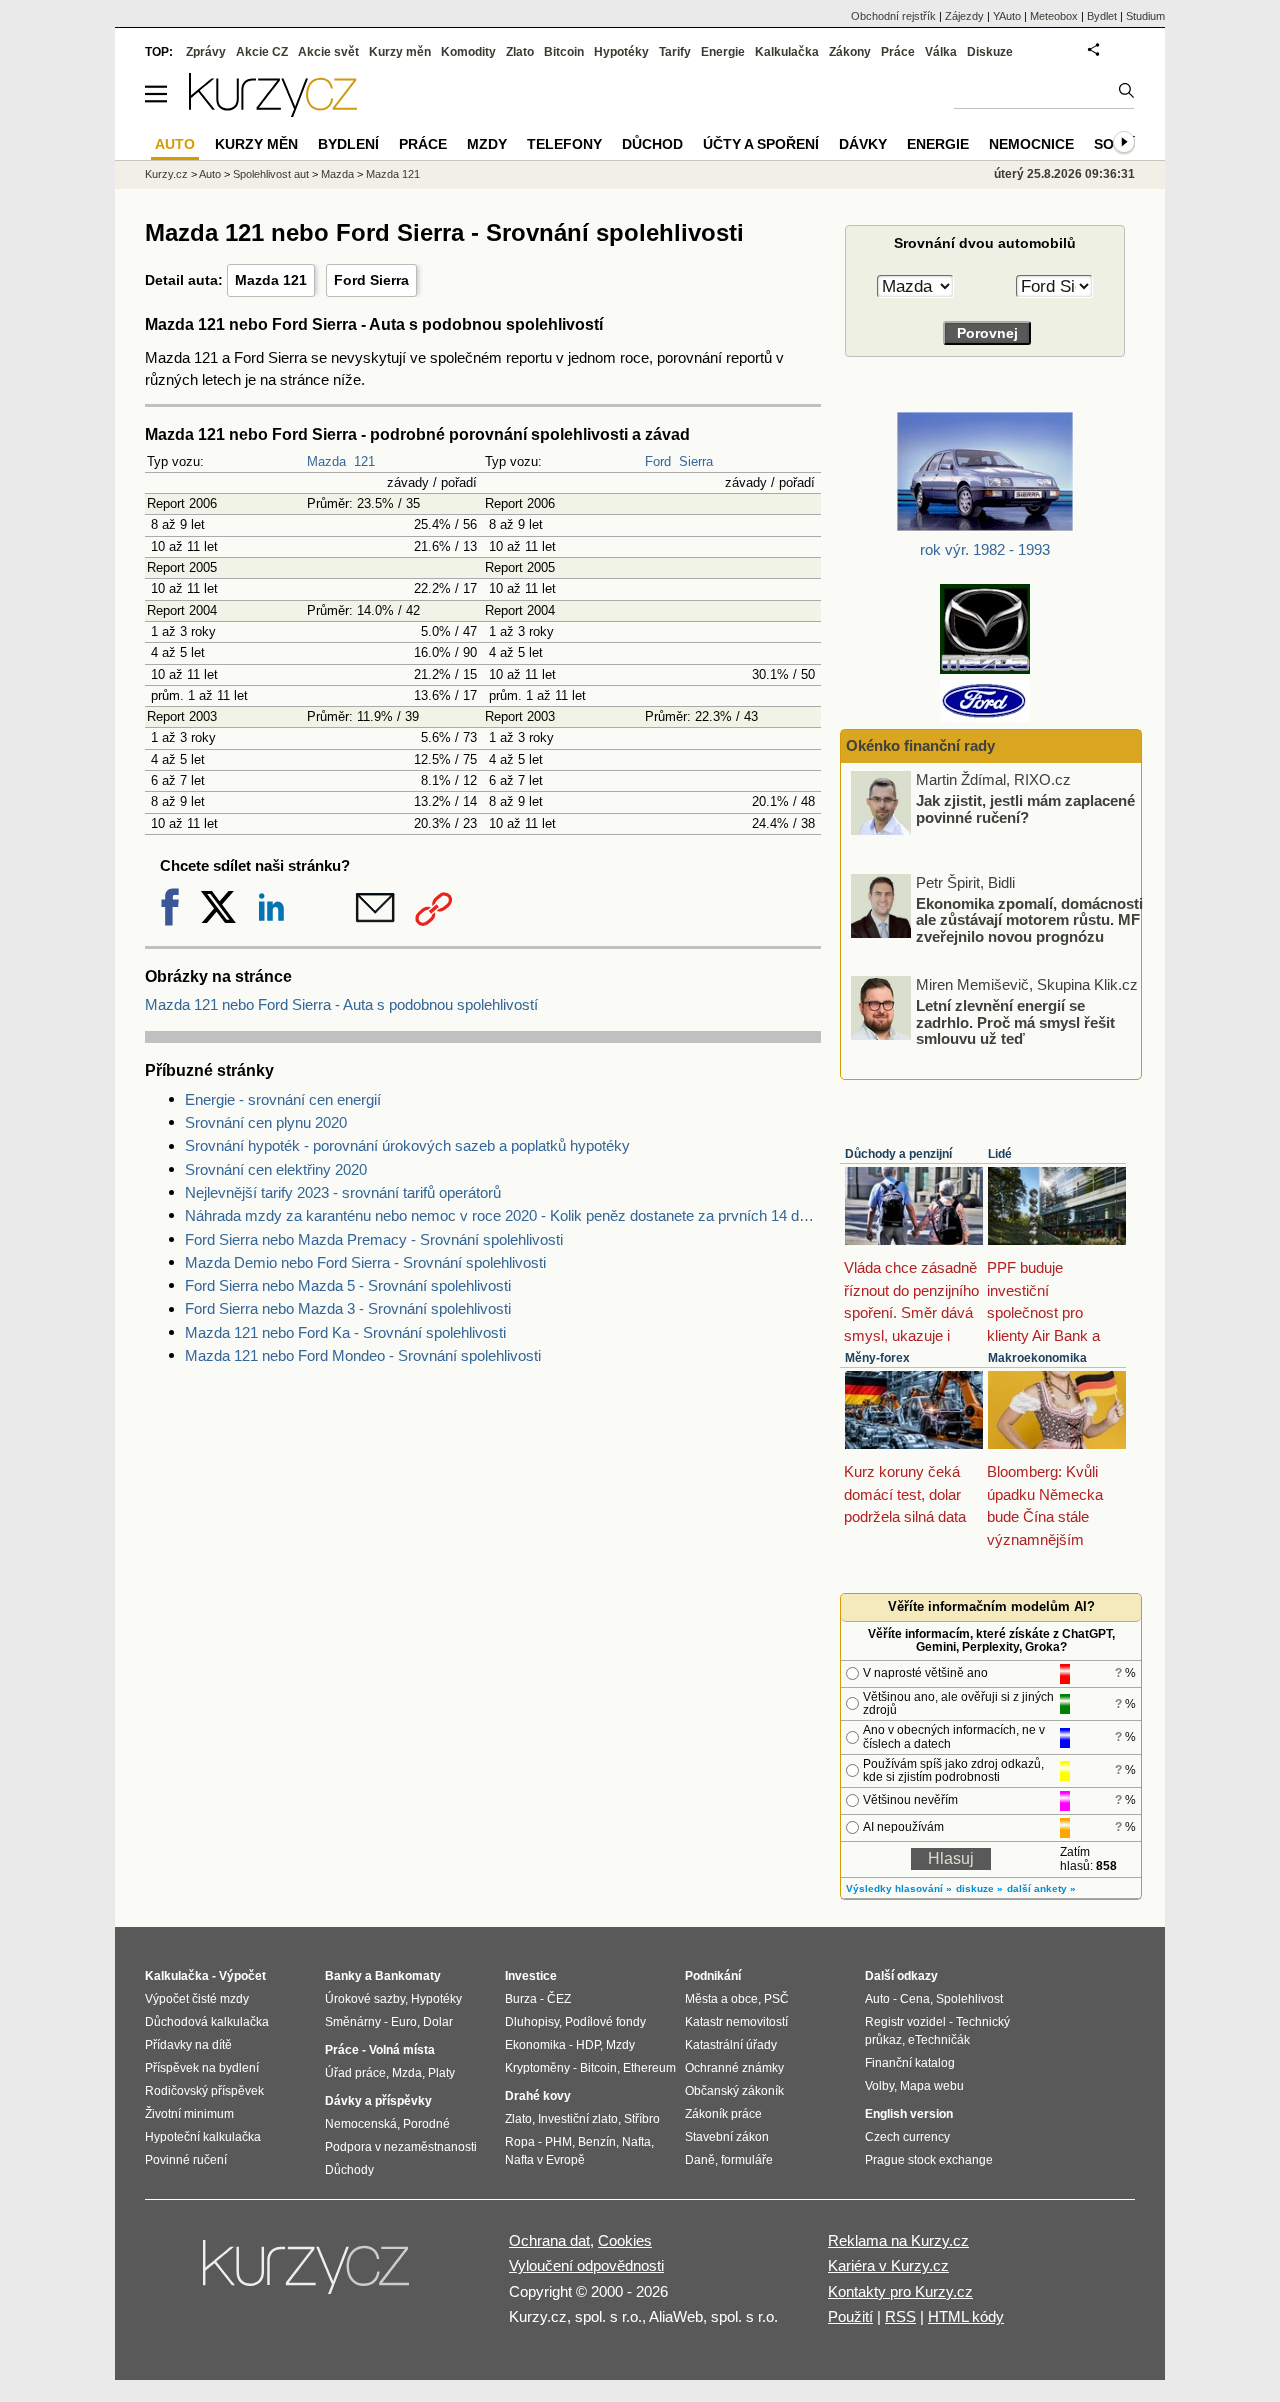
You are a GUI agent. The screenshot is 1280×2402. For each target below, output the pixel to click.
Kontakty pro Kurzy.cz (900, 2291)
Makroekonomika (1037, 1358)
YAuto (1007, 16)
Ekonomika (535, 2045)
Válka (941, 52)
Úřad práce (355, 2073)
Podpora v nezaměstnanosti (401, 2147)
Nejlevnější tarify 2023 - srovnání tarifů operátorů (343, 1192)
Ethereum (649, 2068)
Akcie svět (328, 52)
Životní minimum (189, 2114)
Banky (343, 1976)
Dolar (438, 2022)
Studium (1145, 16)
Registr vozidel (905, 2022)
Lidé (1000, 1154)
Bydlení (348, 144)
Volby (879, 2086)
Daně (700, 2160)
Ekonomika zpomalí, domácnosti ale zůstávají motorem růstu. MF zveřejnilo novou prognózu (1029, 919)
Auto (210, 174)
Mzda (407, 2073)
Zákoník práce (723, 2114)
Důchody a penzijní (898, 1154)
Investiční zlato (578, 2119)
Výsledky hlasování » (899, 1888)
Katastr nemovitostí (736, 2022)
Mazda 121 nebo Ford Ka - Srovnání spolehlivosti (345, 1332)
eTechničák (939, 2040)
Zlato (520, 52)
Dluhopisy (532, 2022)
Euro (404, 2022)
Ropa (520, 2142)
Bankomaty (408, 1976)
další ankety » (1041, 1888)
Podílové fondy (605, 2022)
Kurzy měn (400, 52)
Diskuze (990, 52)
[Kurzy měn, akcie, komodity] (308, 2275)
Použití (850, 2316)
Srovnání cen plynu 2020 (266, 1122)
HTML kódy (966, 2316)
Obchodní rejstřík (893, 16)
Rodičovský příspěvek (204, 2091)
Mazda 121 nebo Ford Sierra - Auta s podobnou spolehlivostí (341, 1004)
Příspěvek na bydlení (202, 2068)
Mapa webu (932, 2086)
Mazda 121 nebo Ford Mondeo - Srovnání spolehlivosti (363, 1355)
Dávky (863, 144)
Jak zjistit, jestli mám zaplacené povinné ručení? (1025, 809)
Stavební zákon (727, 2137)
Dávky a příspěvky (378, 2101)
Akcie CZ (262, 52)
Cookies (625, 2240)
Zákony (850, 52)
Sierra (696, 461)
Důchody (349, 2170)
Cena (915, 1999)
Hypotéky (621, 52)
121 (364, 461)
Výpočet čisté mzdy (197, 1999)
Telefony (564, 144)
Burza (521, 1999)
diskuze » (979, 1888)
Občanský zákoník (734, 2091)
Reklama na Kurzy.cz (898, 2240)
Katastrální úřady (731, 2045)
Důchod (652, 144)
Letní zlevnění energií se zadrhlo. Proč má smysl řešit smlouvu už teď (1015, 1022)
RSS (900, 2316)
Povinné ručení (186, 2160)
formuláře (747, 2160)
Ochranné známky (734, 2068)
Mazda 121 (271, 280)
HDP (588, 2045)
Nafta (636, 2142)
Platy (441, 2073)
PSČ (776, 1999)
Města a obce (721, 1999)
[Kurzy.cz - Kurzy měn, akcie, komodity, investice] (273, 111)
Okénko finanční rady (920, 745)
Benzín (597, 2142)
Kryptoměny (537, 2068)
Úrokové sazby (365, 1999)
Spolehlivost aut (271, 174)
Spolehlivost (969, 1999)
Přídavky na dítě (188, 2045)
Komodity (468, 52)
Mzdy (487, 144)
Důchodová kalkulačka (207, 2022)
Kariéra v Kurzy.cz (888, 2265)
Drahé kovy (538, 2096)
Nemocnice (1031, 144)
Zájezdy (964, 16)
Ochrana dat (549, 2240)
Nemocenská (361, 2124)
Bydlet (1102, 16)
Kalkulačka (787, 52)
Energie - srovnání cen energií (283, 1099)
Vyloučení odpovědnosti (586, 2265)
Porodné (426, 2124)
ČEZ (559, 1999)
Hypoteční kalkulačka (203, 2137)
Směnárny (353, 2022)
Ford (658, 461)
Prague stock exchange (929, 2160)
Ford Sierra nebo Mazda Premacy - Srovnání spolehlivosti (374, 1239)
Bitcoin (564, 52)
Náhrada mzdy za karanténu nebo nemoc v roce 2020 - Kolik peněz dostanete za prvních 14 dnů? (503, 1215)
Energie (723, 52)
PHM (558, 2142)
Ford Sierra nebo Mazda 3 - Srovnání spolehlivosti (348, 1308)
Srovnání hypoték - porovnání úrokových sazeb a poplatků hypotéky (407, 1145)
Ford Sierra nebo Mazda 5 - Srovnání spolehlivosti (348, 1285)
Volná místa (402, 2050)
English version (909, 2114)
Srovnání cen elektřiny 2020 (276, 1169)
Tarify (675, 52)
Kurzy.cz (166, 174)
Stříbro (642, 2119)
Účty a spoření (761, 144)
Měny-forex (877, 1358)
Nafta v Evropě (545, 2160)
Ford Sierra (371, 280)
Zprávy (206, 52)
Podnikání (713, 1976)
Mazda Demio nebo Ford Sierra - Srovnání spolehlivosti (365, 1262)
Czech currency (907, 2137)
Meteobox (1054, 16)
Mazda (326, 461)
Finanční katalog (910, 2063)
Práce (898, 52)
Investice (531, 1976)
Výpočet (242, 1976)
